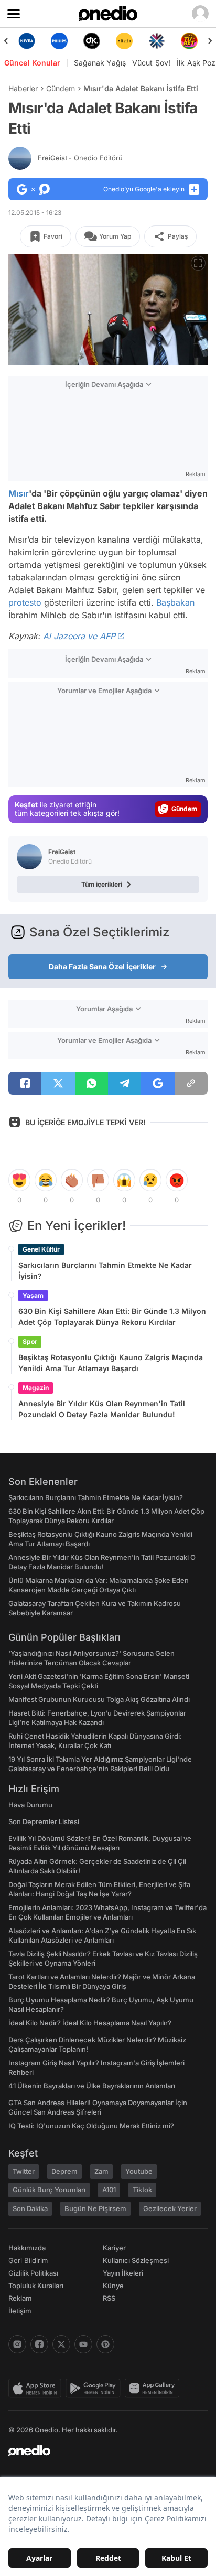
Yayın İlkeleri (123, 2273)
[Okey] (92, 41)
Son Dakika (30, 2208)
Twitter (24, 2171)
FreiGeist (80, 158)
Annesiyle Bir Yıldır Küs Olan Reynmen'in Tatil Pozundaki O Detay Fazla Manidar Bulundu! (102, 1409)
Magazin (36, 1388)
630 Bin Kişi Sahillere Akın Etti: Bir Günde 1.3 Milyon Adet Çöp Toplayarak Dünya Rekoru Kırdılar (112, 1317)
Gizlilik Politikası (33, 2273)
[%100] (124, 41)
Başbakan (175, 602)
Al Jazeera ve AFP (79, 636)
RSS (109, 2298)
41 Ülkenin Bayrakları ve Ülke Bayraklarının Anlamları (92, 2086)
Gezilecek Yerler (170, 2208)
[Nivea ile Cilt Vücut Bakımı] (27, 41)
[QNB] (157, 41)
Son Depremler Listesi (44, 1821)
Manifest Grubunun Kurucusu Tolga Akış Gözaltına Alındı (99, 1699)
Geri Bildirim (28, 2260)
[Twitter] (61, 2344)
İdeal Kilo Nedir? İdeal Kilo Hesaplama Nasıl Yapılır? (90, 2023)
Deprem (64, 2171)
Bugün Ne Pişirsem (95, 2208)
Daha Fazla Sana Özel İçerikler (102, 967)
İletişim (20, 2311)
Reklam (20, 2298)
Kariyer (114, 2248)
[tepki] (19, 1180)
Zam (101, 2171)
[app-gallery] (154, 2388)
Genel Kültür (41, 1249)
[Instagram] (17, 2344)
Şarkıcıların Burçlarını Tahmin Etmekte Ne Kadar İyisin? (105, 1270)
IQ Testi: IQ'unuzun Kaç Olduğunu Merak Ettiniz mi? (91, 2126)
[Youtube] (83, 2344)
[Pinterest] (105, 2344)
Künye (113, 2286)
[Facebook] (39, 2344)
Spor (30, 1341)
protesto (25, 602)
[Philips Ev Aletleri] (59, 41)
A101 (109, 2190)
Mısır (19, 493)
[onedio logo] (102, 2451)
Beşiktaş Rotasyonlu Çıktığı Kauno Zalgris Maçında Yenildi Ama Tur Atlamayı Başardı (111, 1363)
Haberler (23, 88)
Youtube (139, 2171)
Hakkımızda (27, 2248)
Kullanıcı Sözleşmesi (136, 2260)
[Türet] (189, 41)
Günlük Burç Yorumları (49, 2190)
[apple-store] (37, 2388)
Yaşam (33, 1295)
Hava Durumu (30, 1805)
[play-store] (95, 2388)
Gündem (61, 88)
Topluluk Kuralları (36, 2286)
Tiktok (142, 2190)
